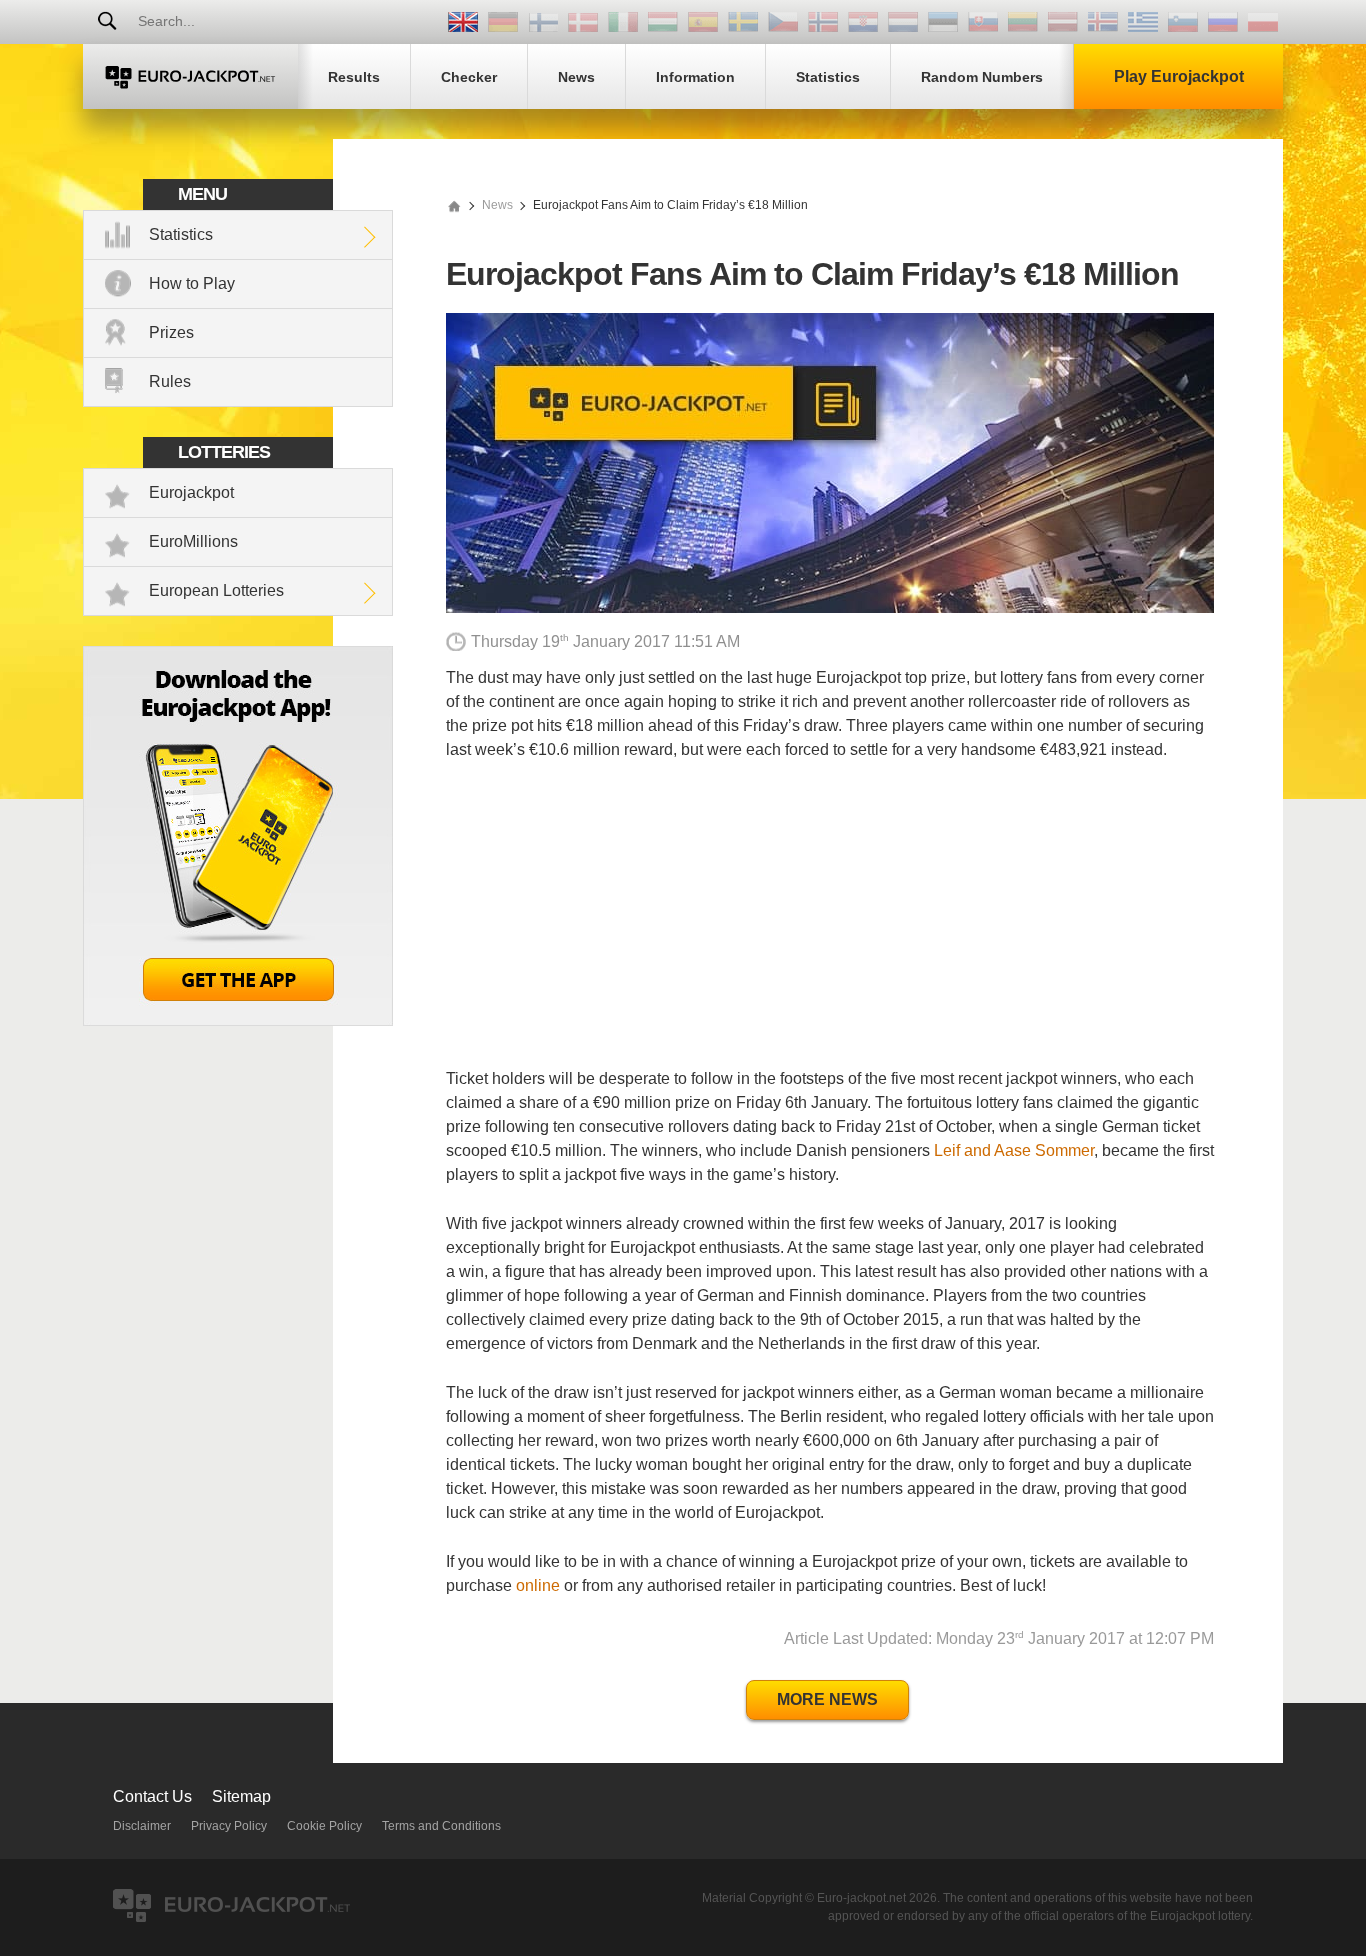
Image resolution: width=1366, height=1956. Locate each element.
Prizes (171, 332)
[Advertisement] (830, 927)
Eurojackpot (191, 492)
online (538, 1585)
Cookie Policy (324, 1826)
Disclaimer (142, 1826)
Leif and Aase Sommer (1014, 1150)
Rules (170, 381)
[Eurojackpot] (190, 76)
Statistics (181, 234)
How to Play (192, 283)
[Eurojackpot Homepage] (454, 205)
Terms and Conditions (441, 1826)
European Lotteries (216, 590)
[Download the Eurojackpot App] (238, 1020)
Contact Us (152, 1796)
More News (827, 1699)
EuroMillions (193, 541)
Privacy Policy (229, 1826)
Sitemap (241, 1796)
